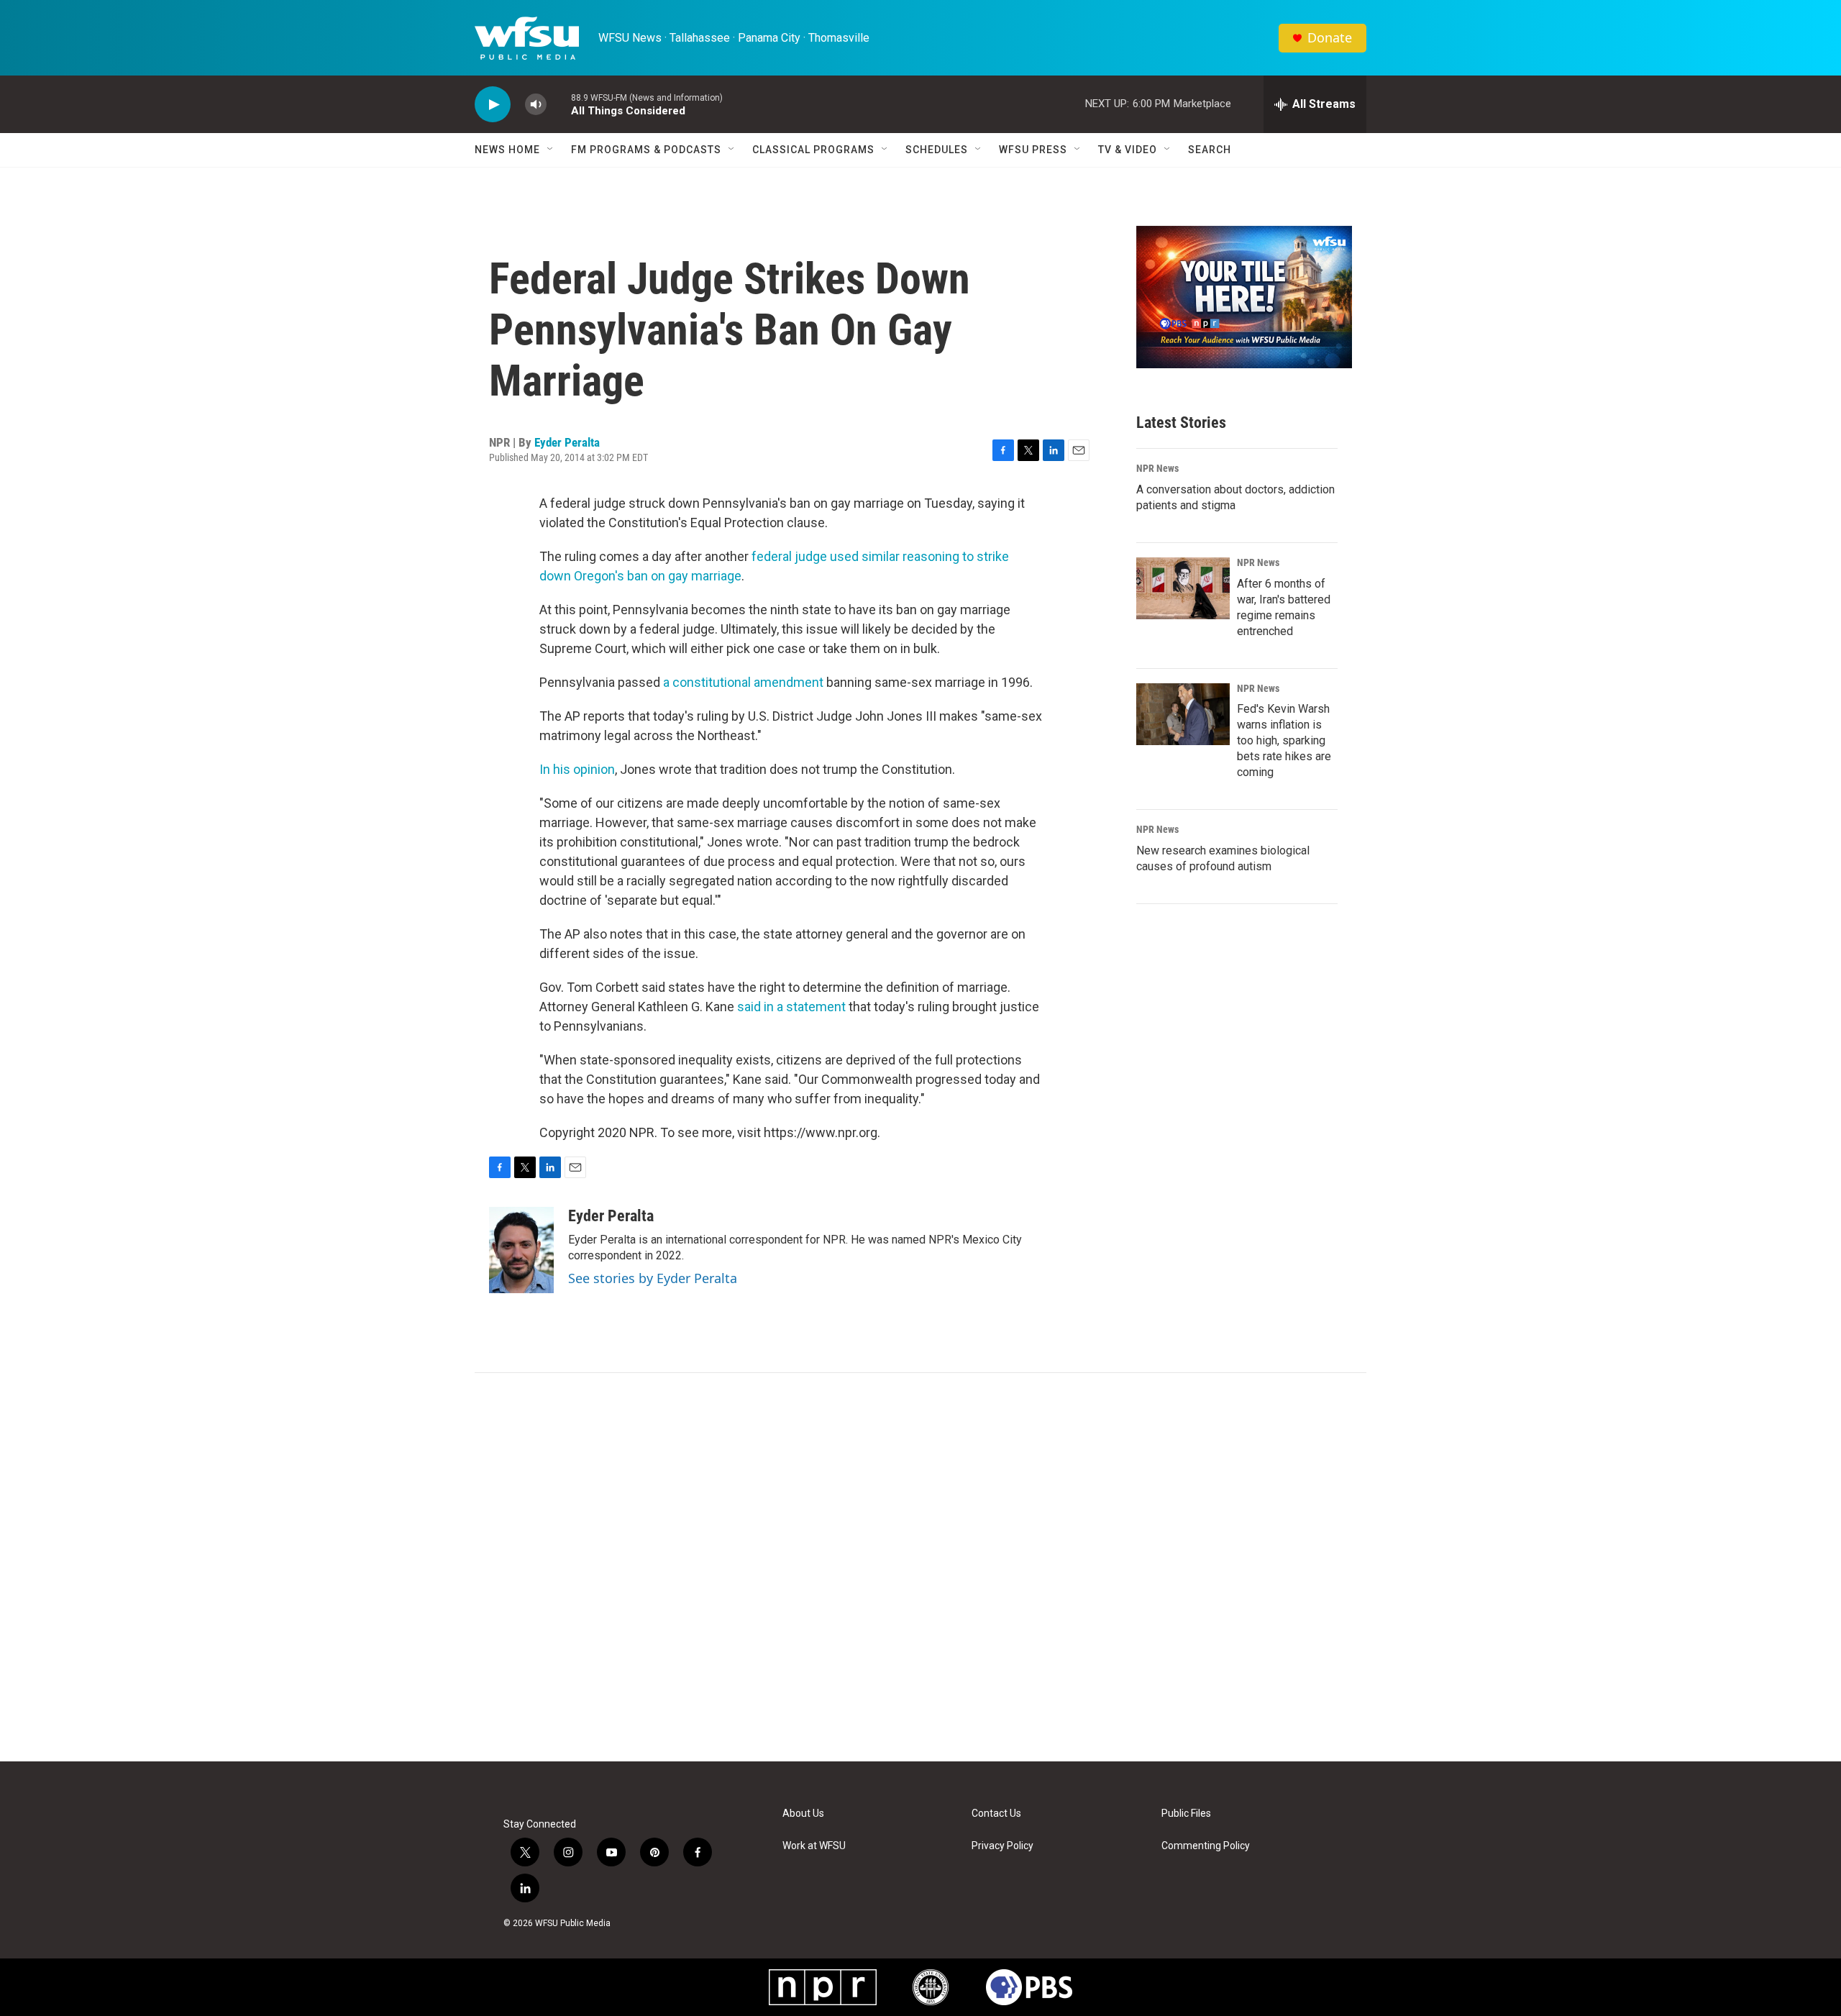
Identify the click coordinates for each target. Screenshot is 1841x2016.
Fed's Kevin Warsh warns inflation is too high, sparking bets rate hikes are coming (1284, 740)
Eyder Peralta (567, 442)
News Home (507, 150)
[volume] (536, 105)
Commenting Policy (1206, 1846)
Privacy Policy (1002, 1846)
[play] (493, 105)
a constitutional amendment (743, 682)
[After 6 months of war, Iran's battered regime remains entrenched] (1183, 588)
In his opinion (577, 769)
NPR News (1157, 468)
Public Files (1186, 1814)
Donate (1330, 38)
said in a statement (791, 1007)
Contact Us (996, 1814)
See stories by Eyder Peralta (653, 1278)
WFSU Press (1033, 150)
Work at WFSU (814, 1846)
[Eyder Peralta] (521, 1250)
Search (1210, 150)
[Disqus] (920, 1567)
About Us (803, 1814)
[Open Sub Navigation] (551, 150)
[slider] (559, 104)
